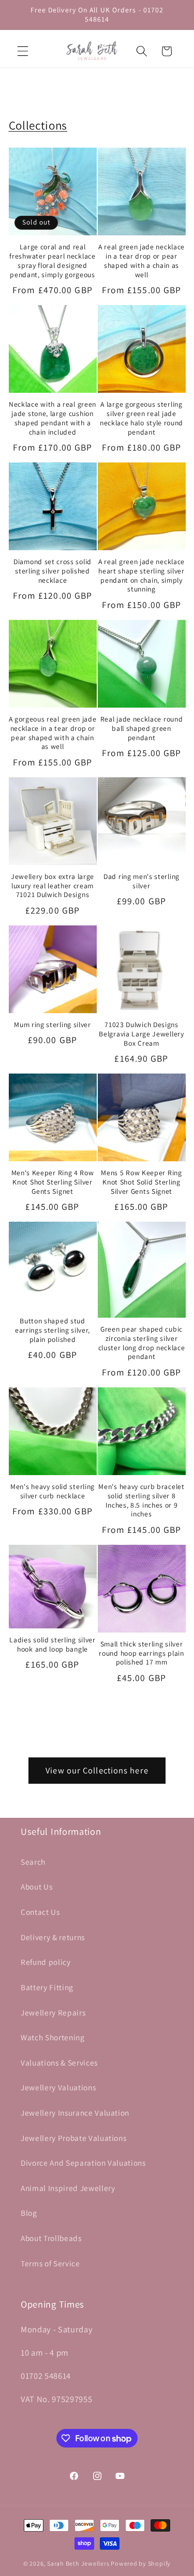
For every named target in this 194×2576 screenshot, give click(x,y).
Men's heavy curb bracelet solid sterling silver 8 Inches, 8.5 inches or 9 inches (141, 1500)
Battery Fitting (47, 1987)
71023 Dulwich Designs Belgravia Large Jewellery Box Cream (141, 1034)
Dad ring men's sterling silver (141, 881)
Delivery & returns (53, 1937)
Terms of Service (50, 2263)
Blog (29, 2213)
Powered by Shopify (141, 2563)
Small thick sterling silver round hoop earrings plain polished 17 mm (141, 1653)
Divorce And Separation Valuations (83, 2163)
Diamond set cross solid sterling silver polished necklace (53, 571)
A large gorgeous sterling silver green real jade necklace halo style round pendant (141, 418)
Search (33, 1862)
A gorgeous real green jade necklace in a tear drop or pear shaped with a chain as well (53, 733)
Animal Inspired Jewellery (68, 2188)
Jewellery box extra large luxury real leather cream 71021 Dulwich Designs (53, 886)
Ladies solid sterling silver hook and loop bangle (52, 1645)
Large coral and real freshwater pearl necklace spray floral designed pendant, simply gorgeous (52, 261)
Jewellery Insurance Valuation (75, 2113)
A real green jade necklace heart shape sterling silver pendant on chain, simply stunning (141, 575)
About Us (36, 1886)
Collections (38, 125)
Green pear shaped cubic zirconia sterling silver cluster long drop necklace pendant (142, 1343)
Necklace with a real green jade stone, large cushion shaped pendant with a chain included (53, 418)
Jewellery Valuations (58, 2087)
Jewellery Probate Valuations (73, 2138)
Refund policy (46, 1962)
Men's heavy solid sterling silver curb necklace (53, 1491)
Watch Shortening (53, 2037)
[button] (23, 51)
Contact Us (40, 1912)
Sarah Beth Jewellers (78, 2563)
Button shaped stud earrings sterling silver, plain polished (53, 1330)
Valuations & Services (59, 2062)
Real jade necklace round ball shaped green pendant (142, 729)
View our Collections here (97, 1770)
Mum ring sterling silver (53, 1025)
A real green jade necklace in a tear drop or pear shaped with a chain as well (141, 261)
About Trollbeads (51, 2238)
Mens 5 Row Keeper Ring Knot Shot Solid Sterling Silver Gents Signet (141, 1182)
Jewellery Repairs (53, 2012)
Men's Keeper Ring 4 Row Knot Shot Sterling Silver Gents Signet (53, 1182)
